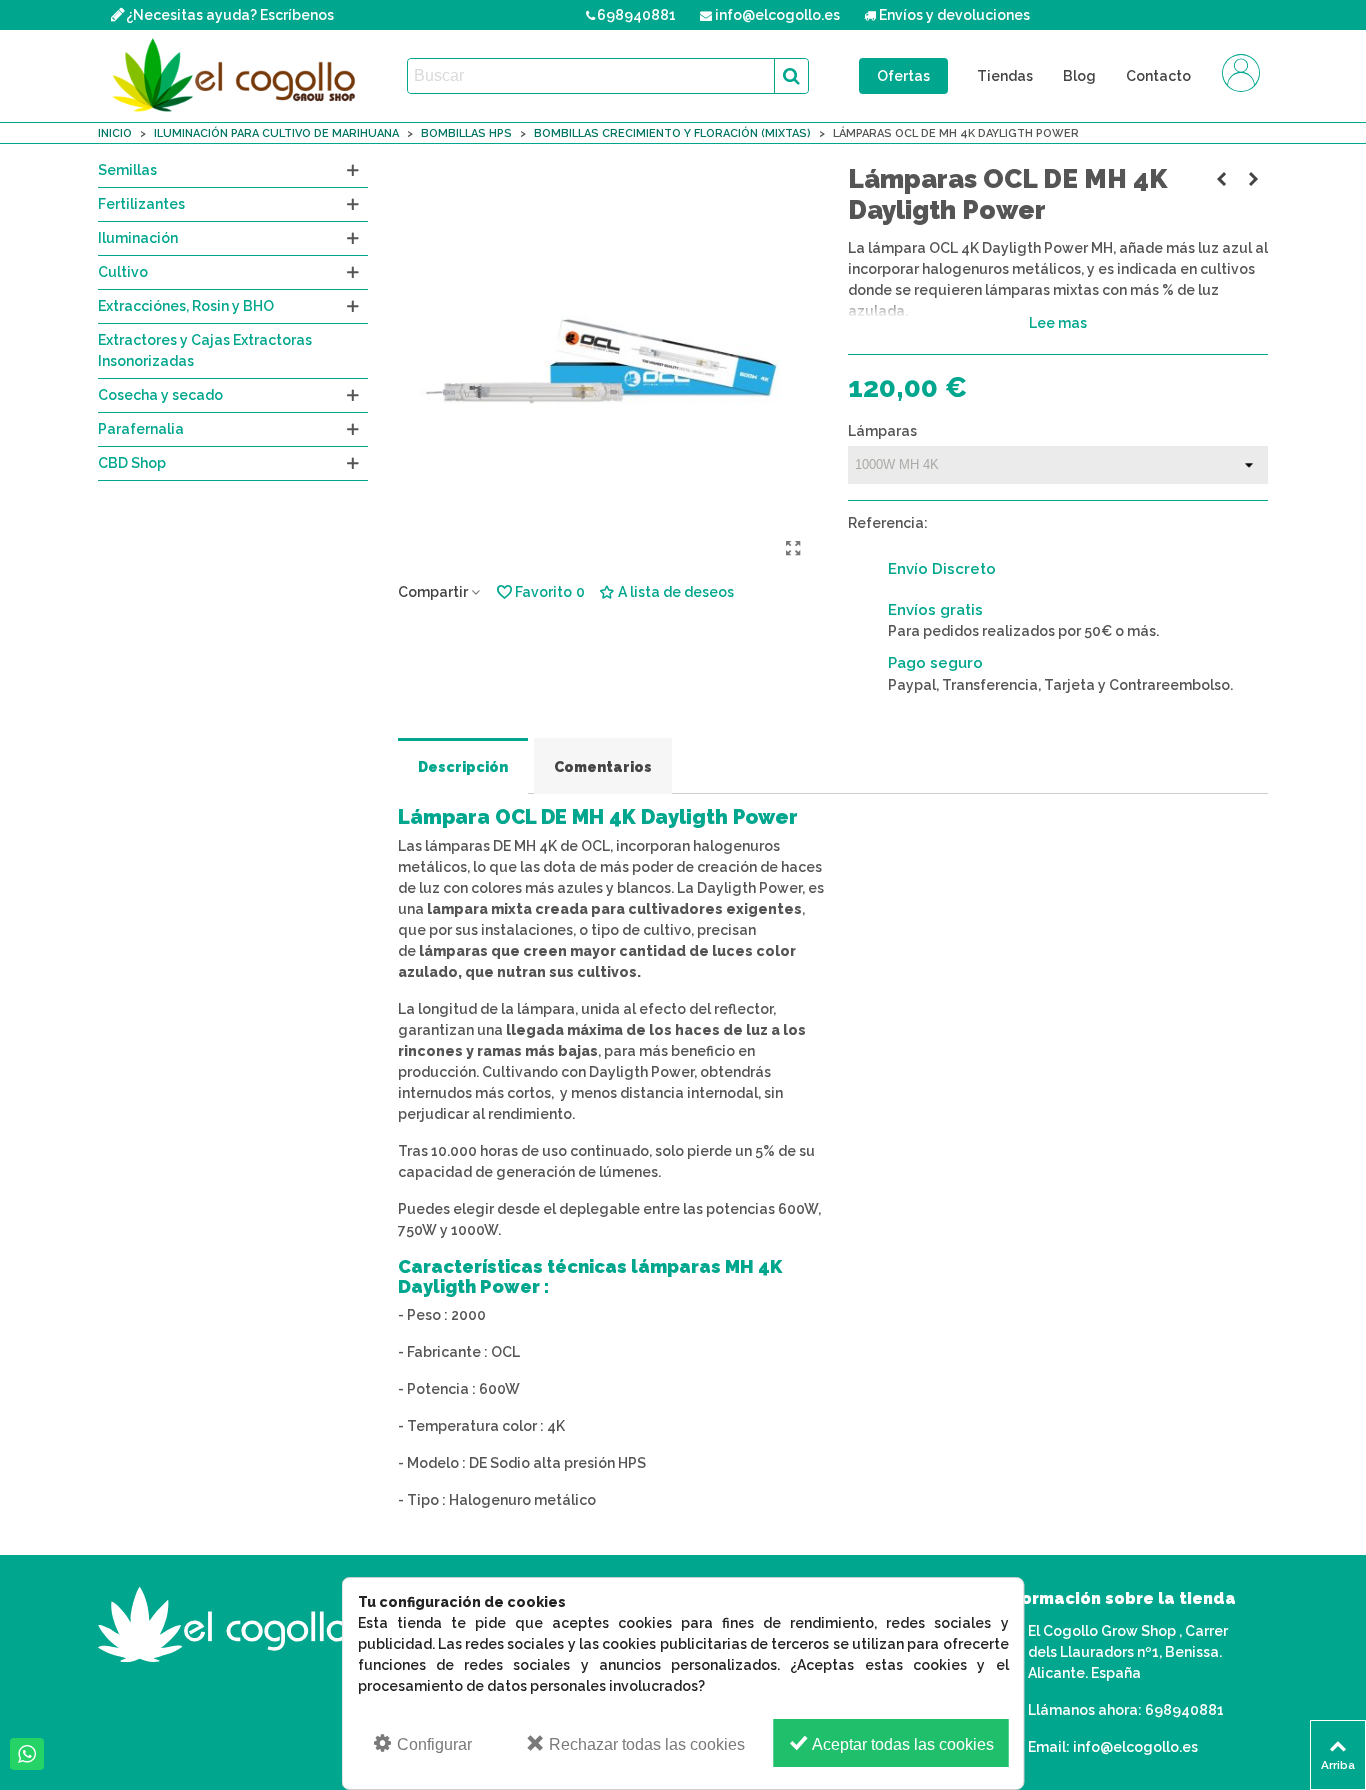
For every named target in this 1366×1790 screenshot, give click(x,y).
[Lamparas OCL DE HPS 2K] (1221, 179)
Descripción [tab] (463, 767)
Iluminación (138, 238)
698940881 (1184, 1710)
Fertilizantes (141, 204)
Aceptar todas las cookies (901, 1744)
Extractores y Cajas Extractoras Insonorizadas (205, 350)
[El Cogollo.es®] (238, 76)
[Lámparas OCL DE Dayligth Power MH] (793, 549)
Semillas (127, 170)
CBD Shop (132, 463)
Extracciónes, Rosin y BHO (186, 306)
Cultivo (123, 272)
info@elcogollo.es (1135, 1747)
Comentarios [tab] (603, 767)
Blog (1079, 76)
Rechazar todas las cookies (645, 1744)
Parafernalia (141, 429)
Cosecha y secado (160, 395)
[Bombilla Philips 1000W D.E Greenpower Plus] (1253, 179)
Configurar (432, 1744)
